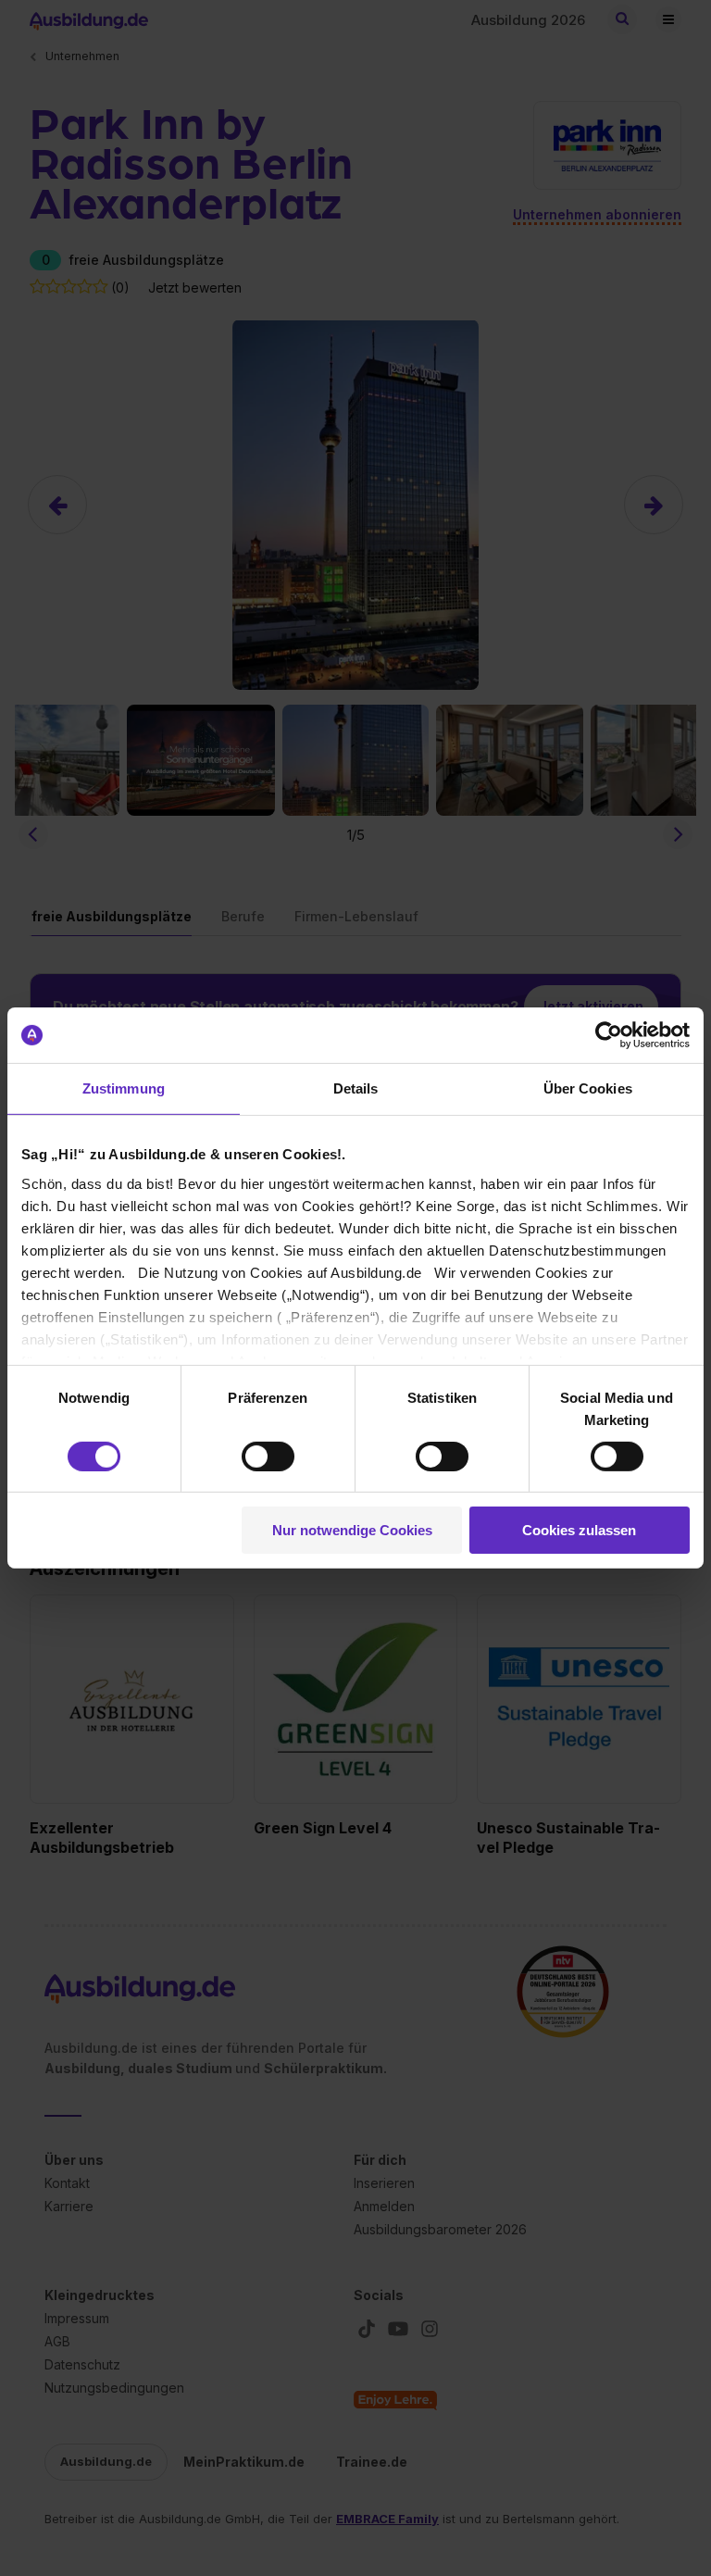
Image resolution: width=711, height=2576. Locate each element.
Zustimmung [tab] (124, 1088)
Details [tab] (356, 1088)
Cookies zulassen (579, 1530)
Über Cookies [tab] (588, 1088)
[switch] (268, 1457)
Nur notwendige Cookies (352, 1530)
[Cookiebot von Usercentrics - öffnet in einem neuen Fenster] (609, 1035)
